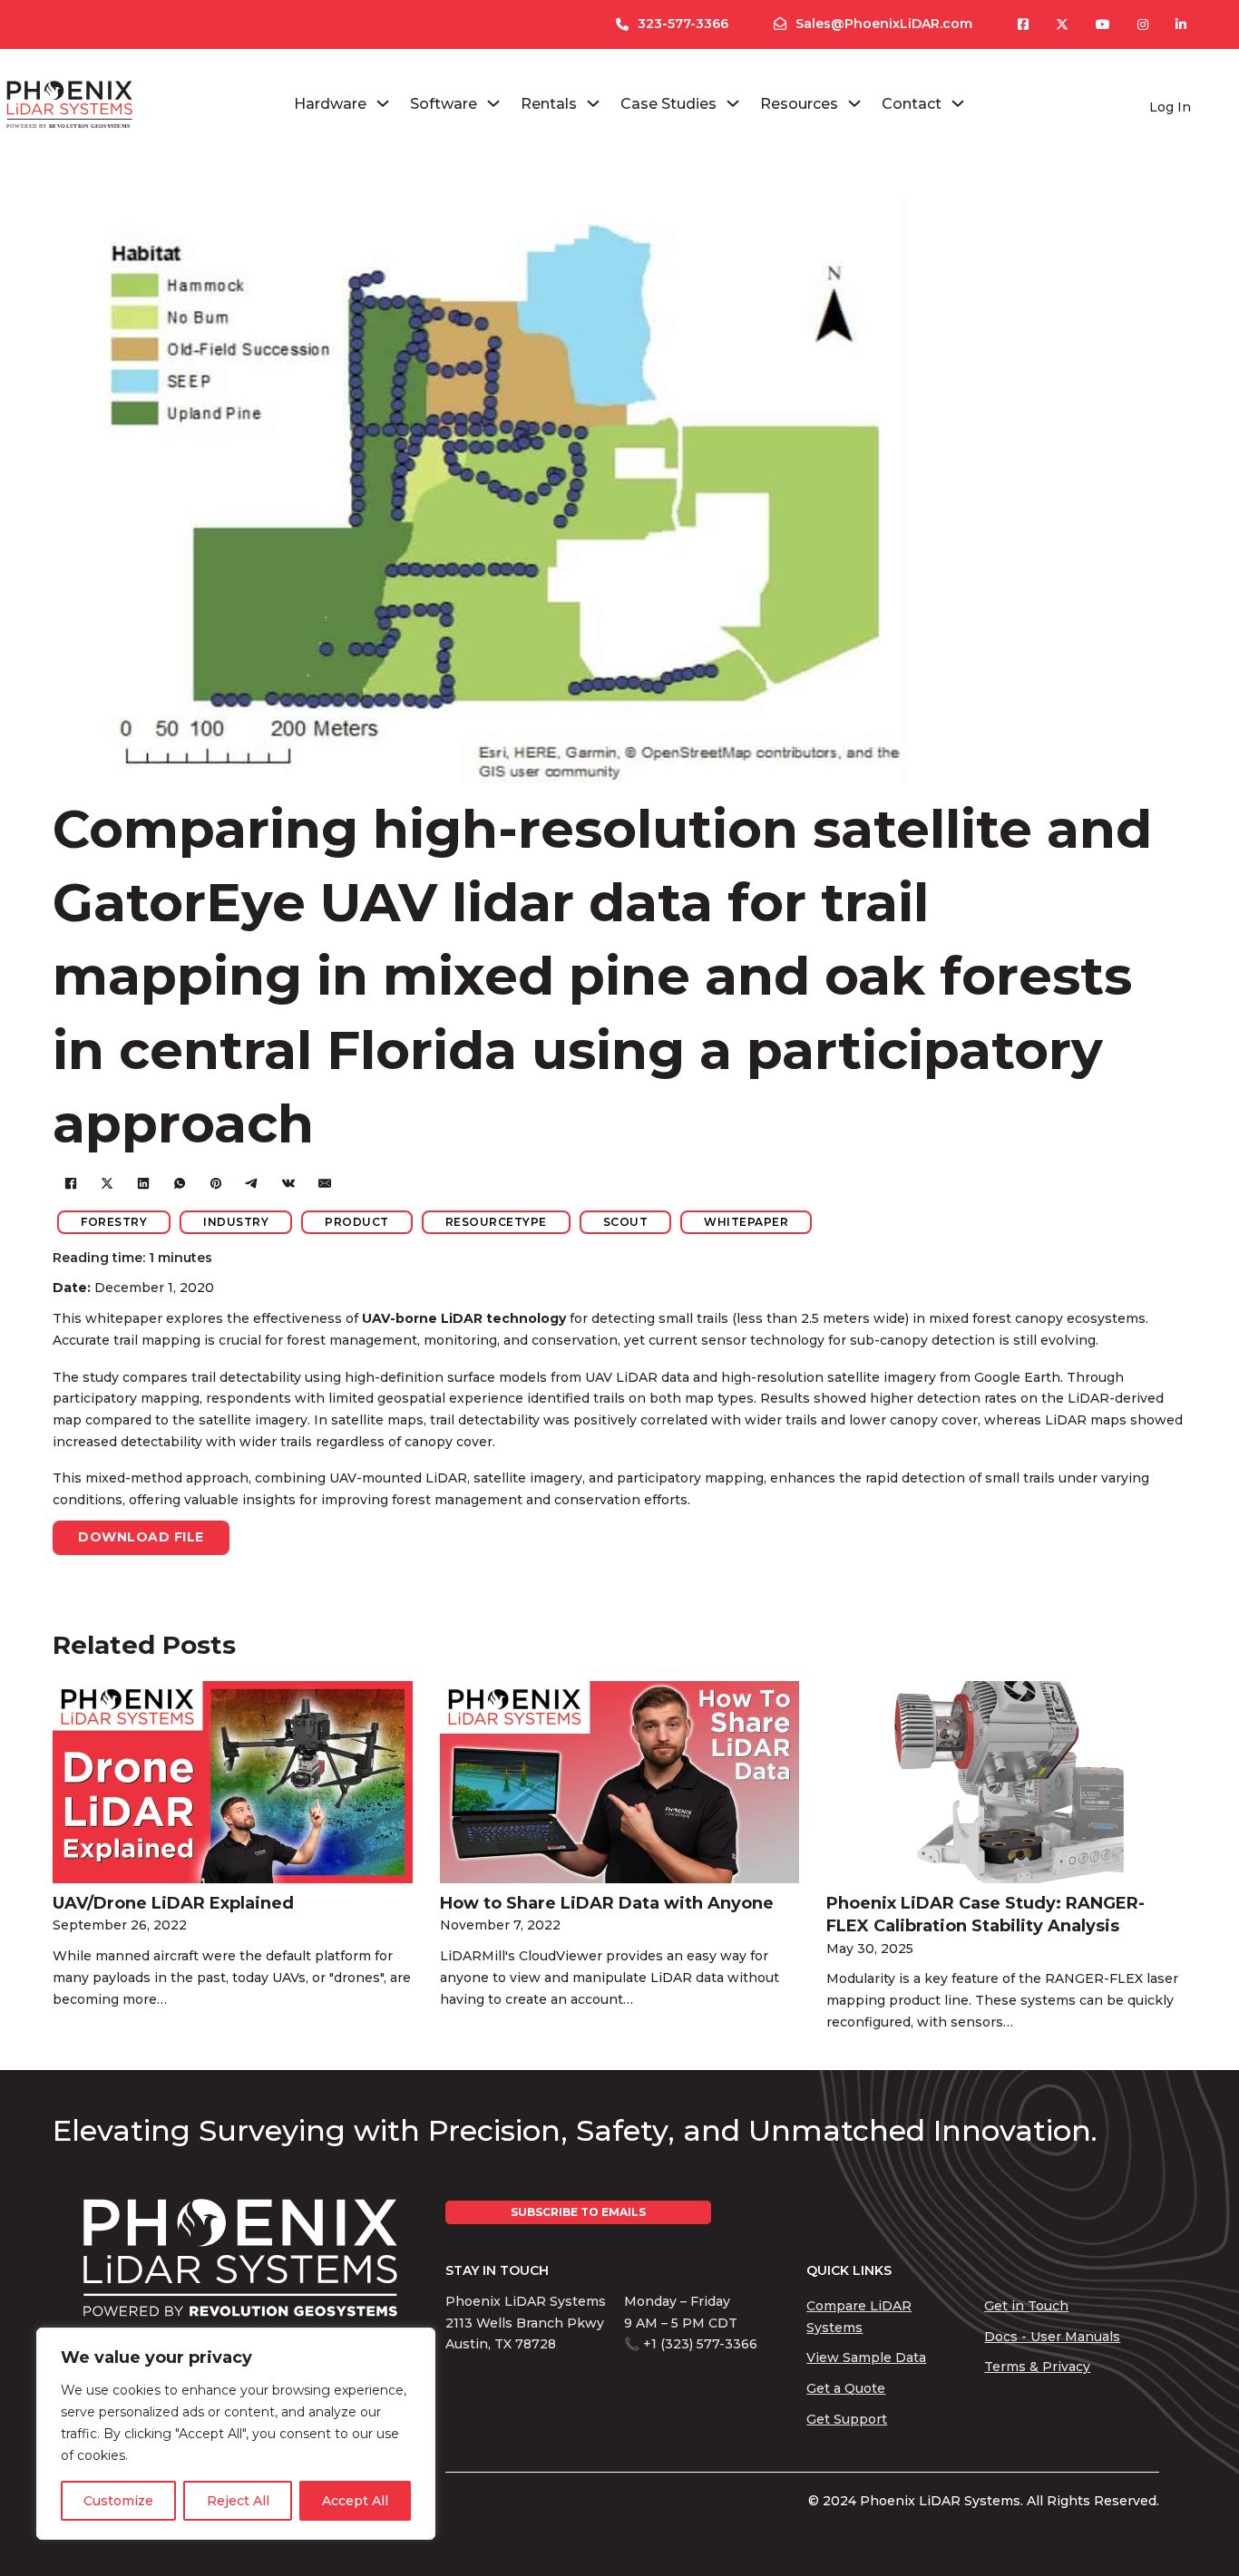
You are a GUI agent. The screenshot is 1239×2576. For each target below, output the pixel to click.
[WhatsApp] (180, 1183)
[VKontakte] (288, 1183)
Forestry (114, 1222)
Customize (118, 2501)
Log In (1170, 107)
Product (357, 1222)
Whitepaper (746, 1222)
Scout (626, 1222)
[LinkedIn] (143, 1183)
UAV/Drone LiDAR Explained (173, 1903)
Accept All (355, 2501)
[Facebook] (71, 1183)
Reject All (238, 2501)
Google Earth (1017, 1377)
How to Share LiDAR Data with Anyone (607, 1903)
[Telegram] (252, 1183)
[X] (107, 1183)
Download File (141, 1537)
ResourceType (496, 1222)
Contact (912, 104)
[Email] (325, 1183)
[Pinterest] (216, 1183)
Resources (799, 104)
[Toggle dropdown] (383, 103)
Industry (236, 1222)
